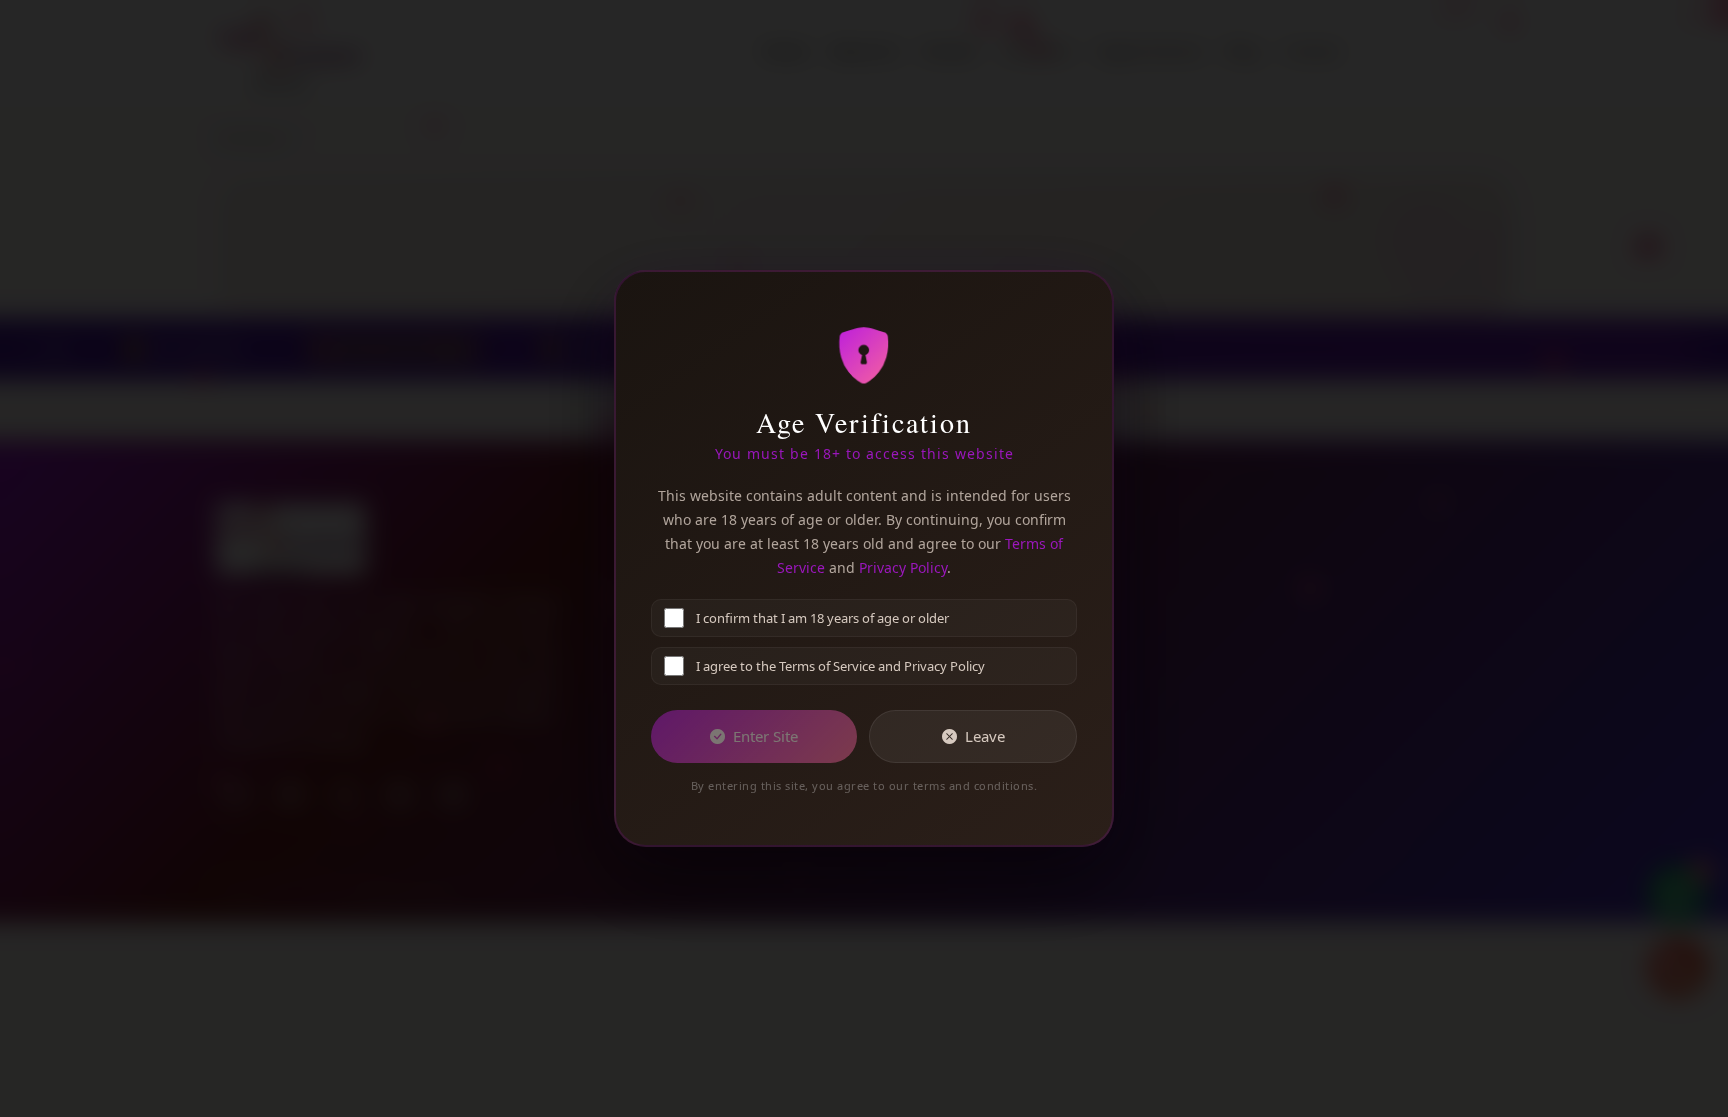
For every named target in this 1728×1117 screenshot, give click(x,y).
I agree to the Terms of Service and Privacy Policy (840, 666)
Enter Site (765, 736)
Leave (985, 736)
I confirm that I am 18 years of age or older (822, 618)
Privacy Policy (903, 567)
